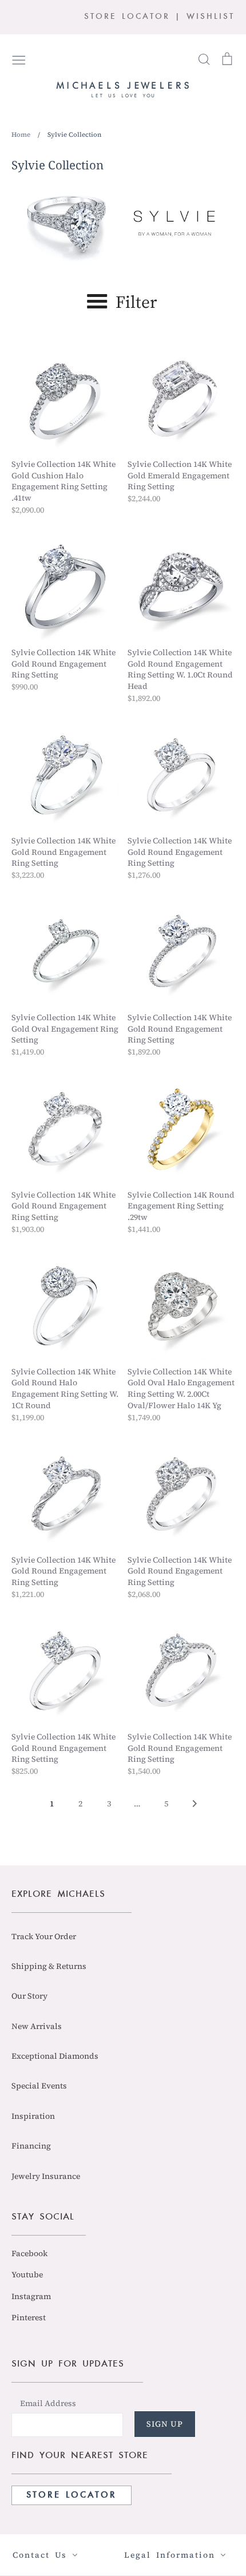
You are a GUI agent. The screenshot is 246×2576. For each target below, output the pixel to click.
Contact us (42, 2555)
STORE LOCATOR (127, 17)
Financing (31, 2146)
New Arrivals (37, 2026)
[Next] (195, 1807)
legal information (172, 2555)
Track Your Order (44, 1936)
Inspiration (33, 2116)
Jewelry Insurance (46, 2176)
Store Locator (72, 2495)
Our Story (29, 1996)
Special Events (39, 2086)
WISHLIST (211, 17)
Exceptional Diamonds (55, 2056)
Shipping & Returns (49, 1966)
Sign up (165, 2424)
